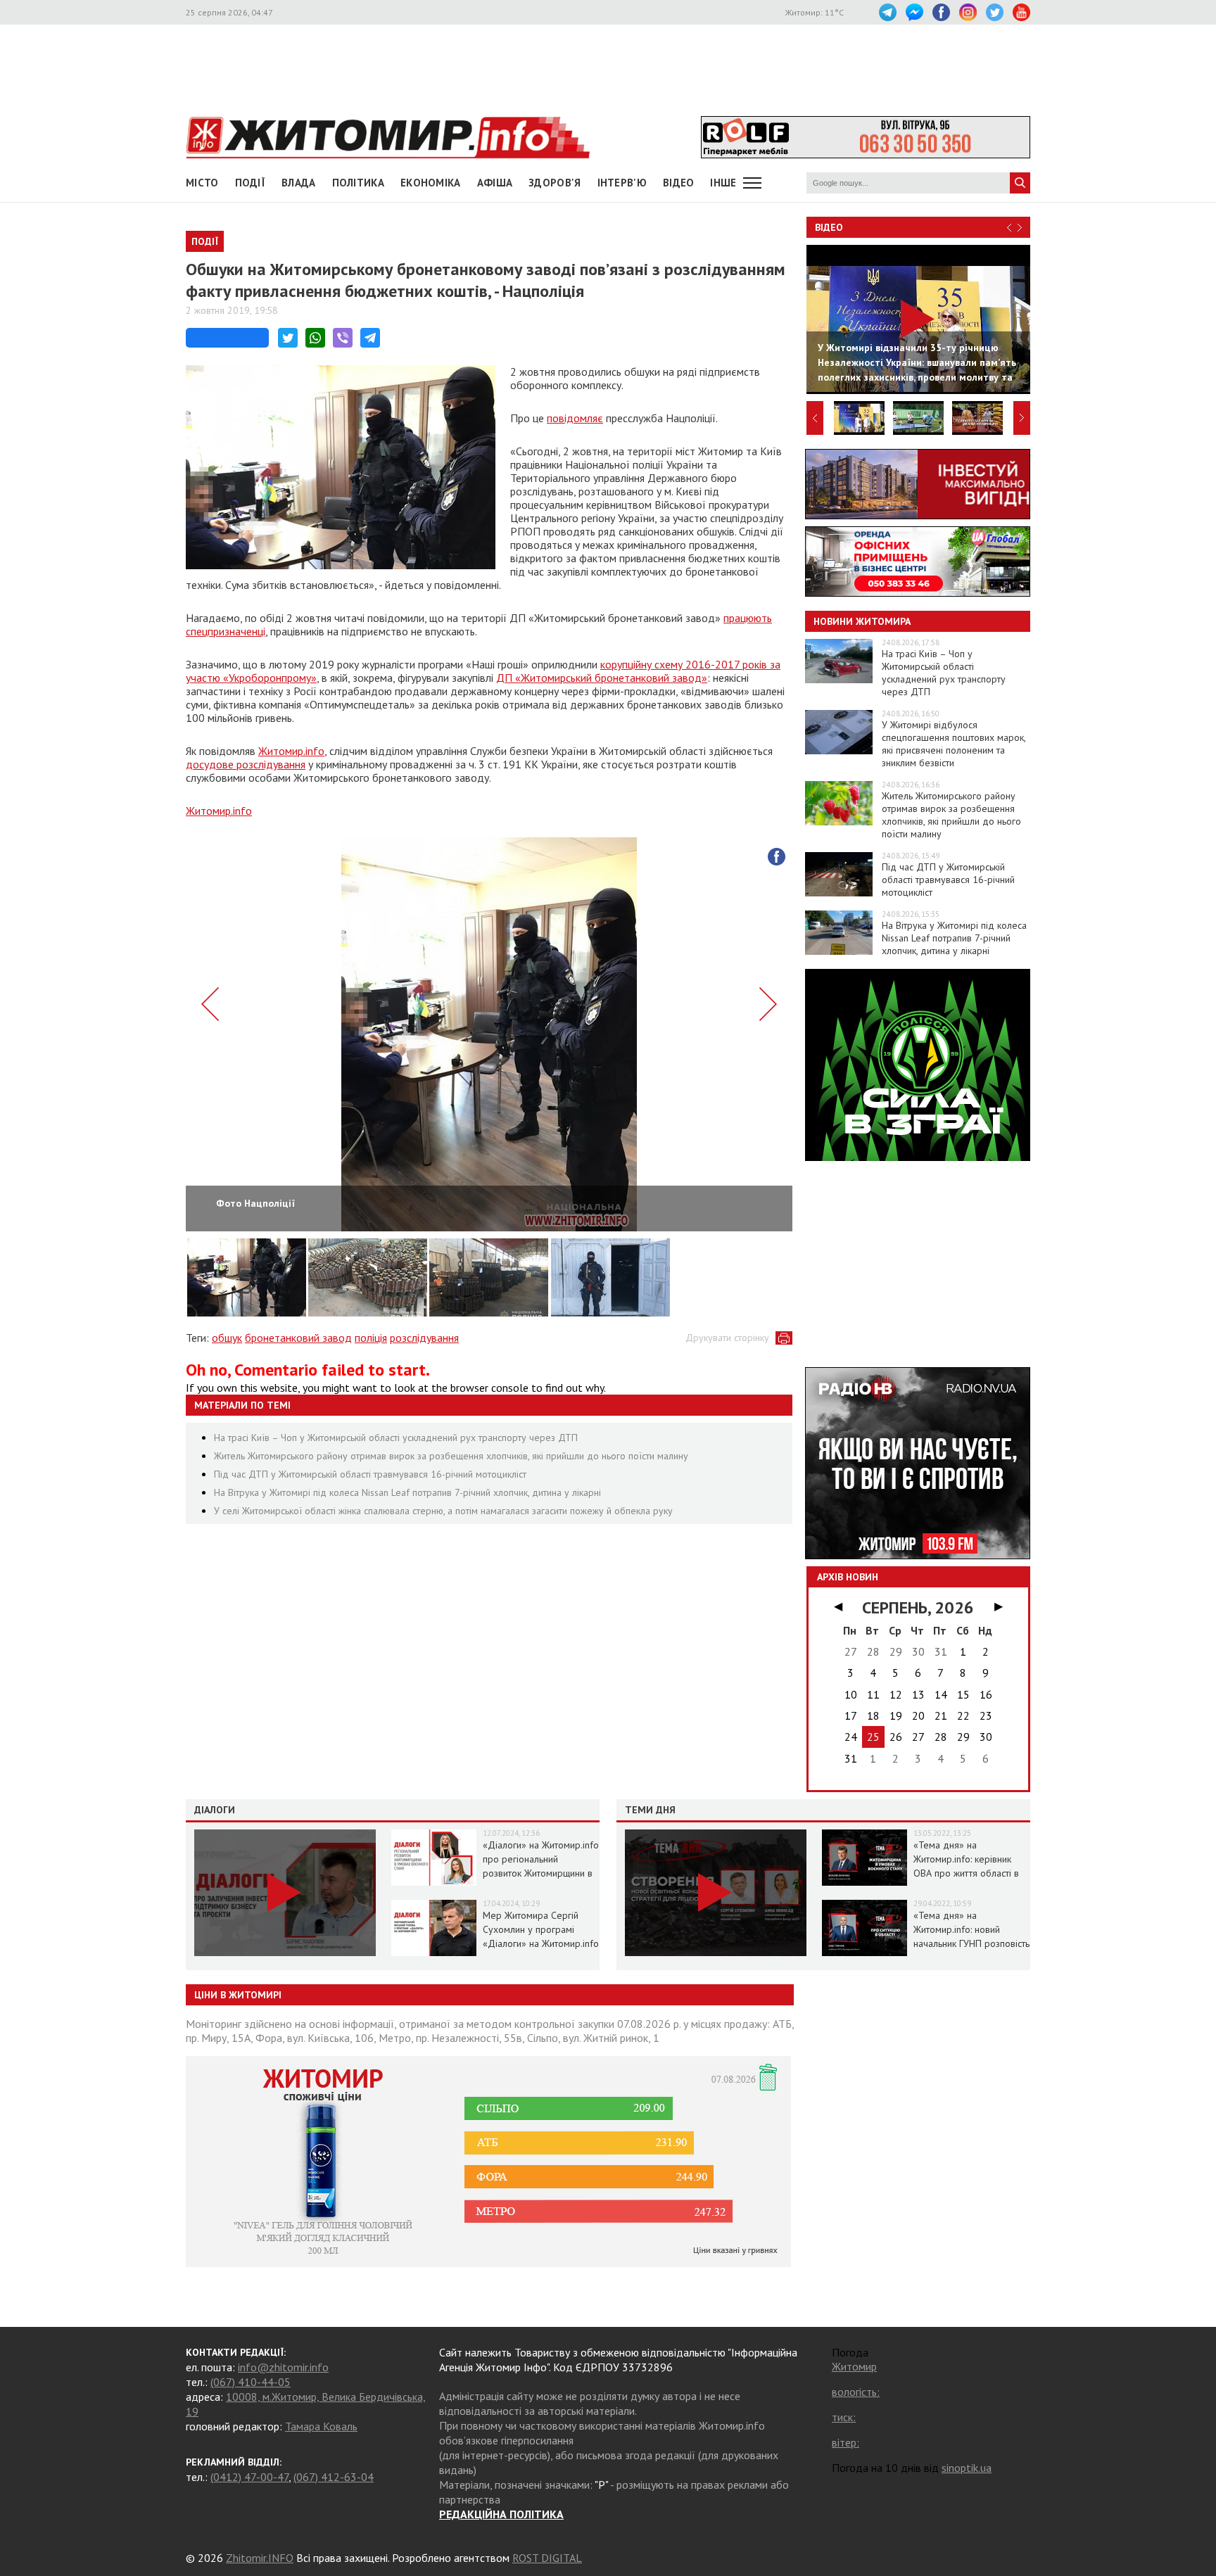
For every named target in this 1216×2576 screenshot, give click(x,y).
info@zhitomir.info (283, 2367)
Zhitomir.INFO (260, 2558)
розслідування (424, 1338)
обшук (227, 1338)
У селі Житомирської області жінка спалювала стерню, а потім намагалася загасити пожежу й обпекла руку (443, 1511)
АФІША (495, 183)
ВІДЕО (679, 183)
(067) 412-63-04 (334, 2477)
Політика (358, 183)
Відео (829, 227)
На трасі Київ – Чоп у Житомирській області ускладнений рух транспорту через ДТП (396, 1438)
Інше (723, 183)
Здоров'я (555, 183)
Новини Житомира (862, 621)
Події (251, 183)
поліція (371, 1338)
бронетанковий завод (298, 1338)
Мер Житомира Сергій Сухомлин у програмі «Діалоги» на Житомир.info (541, 1929)
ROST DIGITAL (547, 2558)
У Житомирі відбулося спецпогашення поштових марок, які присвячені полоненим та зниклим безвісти (954, 744)
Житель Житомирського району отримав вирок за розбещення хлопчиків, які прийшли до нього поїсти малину (451, 1456)
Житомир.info (291, 751)
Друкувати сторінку (727, 1338)
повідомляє (575, 418)
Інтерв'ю (622, 183)
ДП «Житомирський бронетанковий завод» (602, 678)
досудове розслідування (246, 764)
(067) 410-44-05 (251, 2382)
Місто (202, 183)
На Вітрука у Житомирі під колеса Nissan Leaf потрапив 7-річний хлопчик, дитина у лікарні (407, 1492)
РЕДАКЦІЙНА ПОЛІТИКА (501, 2514)
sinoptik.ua (967, 2468)
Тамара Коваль (321, 2426)
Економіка (431, 183)
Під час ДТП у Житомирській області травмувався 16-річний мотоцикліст (370, 1474)
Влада (299, 183)
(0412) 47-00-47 (249, 2477)
